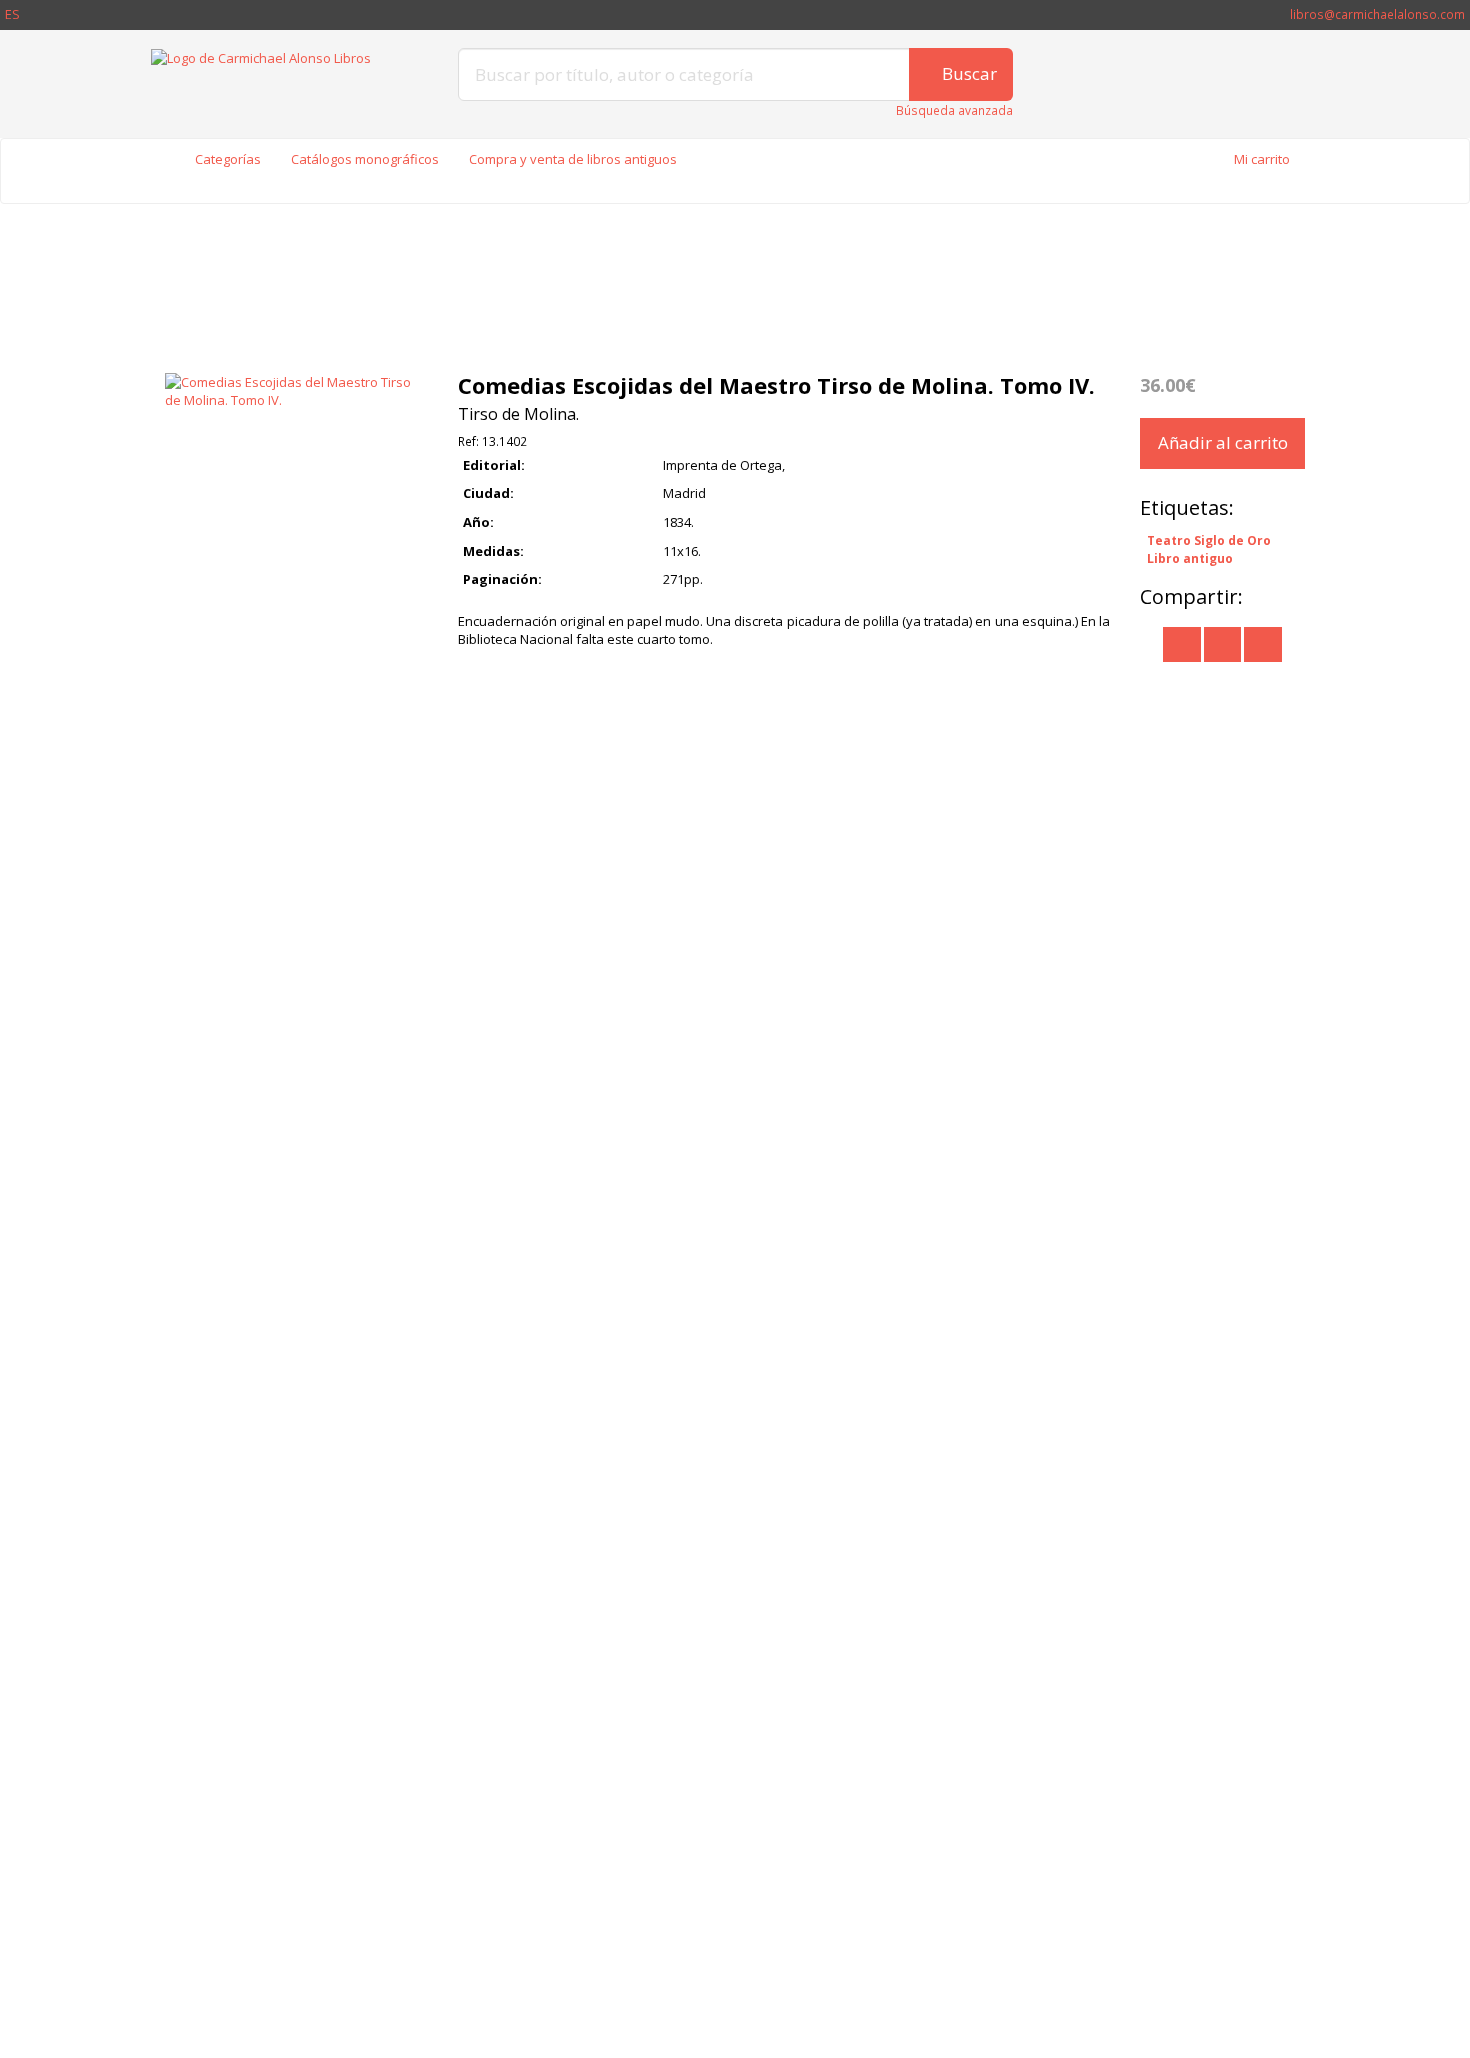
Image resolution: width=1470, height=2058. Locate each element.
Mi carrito (1262, 159)
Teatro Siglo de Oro (1209, 540)
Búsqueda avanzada (954, 110)
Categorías (228, 159)
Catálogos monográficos (365, 159)
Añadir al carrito (1223, 442)
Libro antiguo (1190, 558)
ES (12, 14)
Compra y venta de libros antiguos (573, 159)
